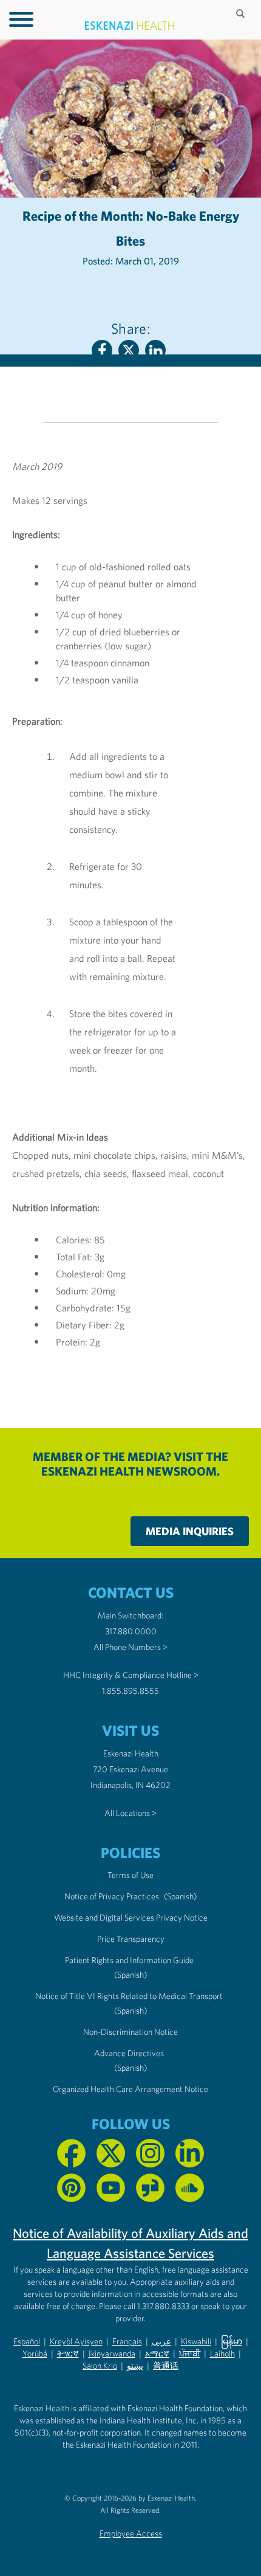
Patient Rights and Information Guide (129, 1960)
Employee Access (131, 2533)
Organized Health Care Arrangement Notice (130, 2089)
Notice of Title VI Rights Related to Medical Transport (129, 1996)
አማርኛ (157, 2353)
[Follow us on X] (111, 2153)
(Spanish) (180, 1896)
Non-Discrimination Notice (130, 2032)
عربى (161, 2341)
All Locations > (130, 1813)
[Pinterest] (71, 2188)
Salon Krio (100, 2366)
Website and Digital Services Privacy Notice (131, 1918)
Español (27, 2341)
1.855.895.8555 (130, 1691)
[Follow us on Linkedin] (190, 2153)
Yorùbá (35, 2353)
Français (127, 2341)
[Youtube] (111, 2188)
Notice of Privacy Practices (112, 1896)
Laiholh (222, 2353)
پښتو (135, 2366)
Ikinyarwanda (112, 2353)
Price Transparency (131, 1939)
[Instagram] (150, 2153)
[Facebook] (102, 350)
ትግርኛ (68, 2353)
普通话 (166, 2366)
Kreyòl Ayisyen (76, 2341)
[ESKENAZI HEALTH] (130, 26)
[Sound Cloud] (190, 2188)
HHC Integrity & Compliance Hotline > (131, 1675)
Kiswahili (196, 2341)
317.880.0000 (131, 1631)
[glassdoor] (150, 2188)
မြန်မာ (232, 2341)
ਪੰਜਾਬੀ (190, 2353)
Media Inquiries (190, 1531)
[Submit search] (242, 13)
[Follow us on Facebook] (71, 2153)
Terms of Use (130, 1875)
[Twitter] (129, 350)
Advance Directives (129, 2053)
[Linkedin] (155, 350)
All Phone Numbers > (130, 1647)
